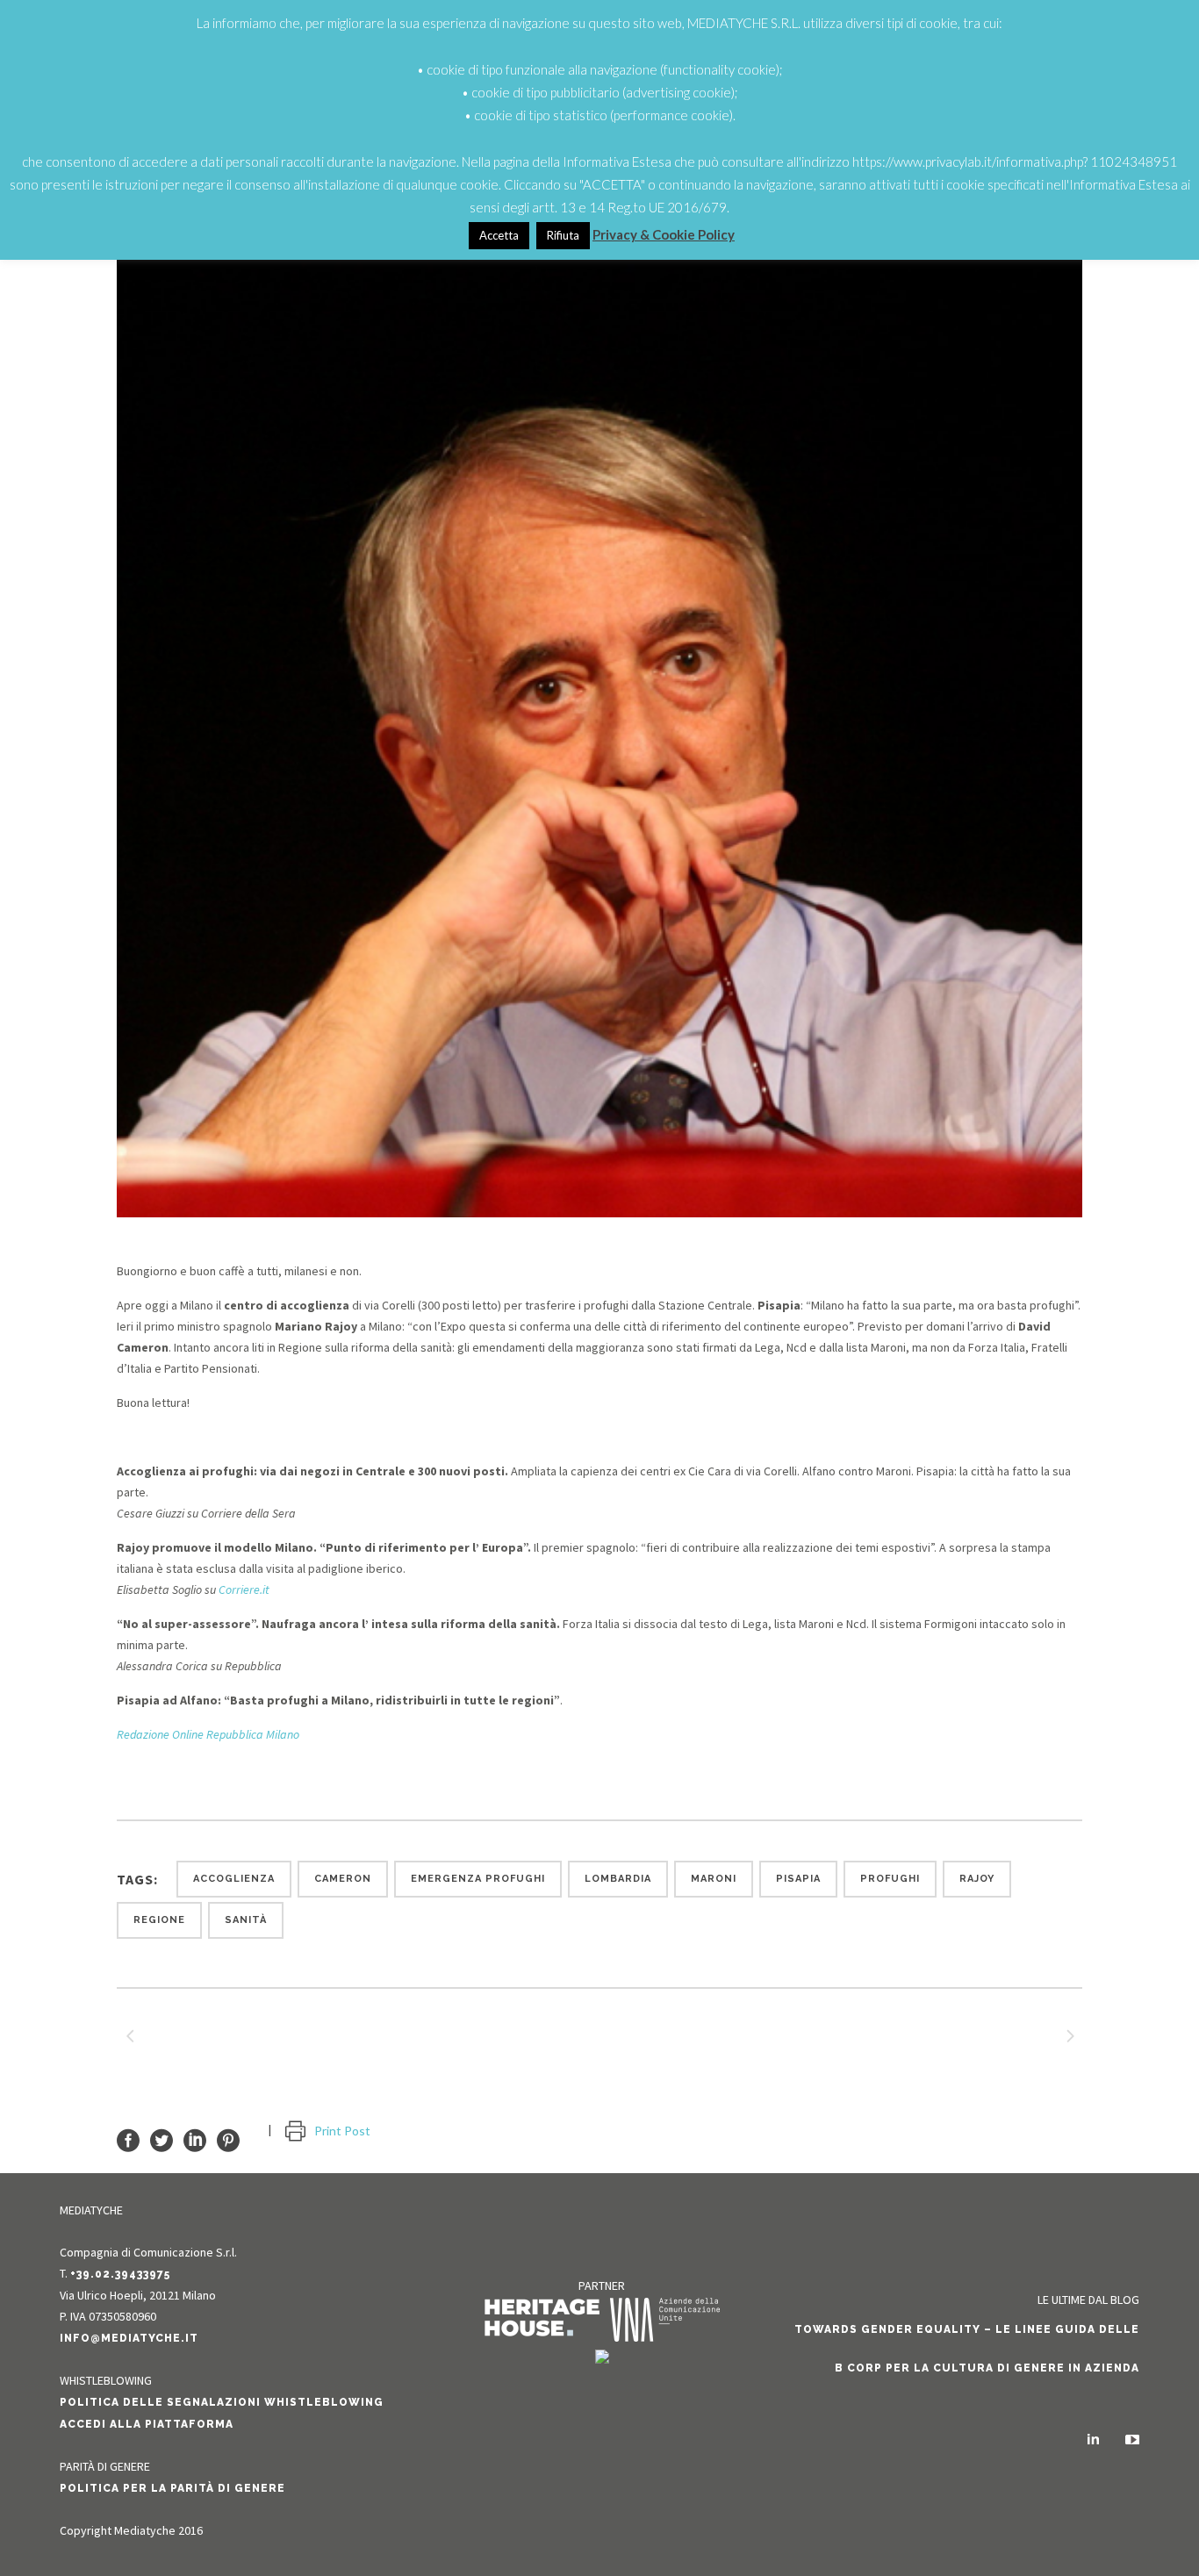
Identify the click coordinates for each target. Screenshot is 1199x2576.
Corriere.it (244, 1589)
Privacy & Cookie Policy (664, 234)
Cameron (343, 1879)
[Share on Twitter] (162, 2139)
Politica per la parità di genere (172, 2488)
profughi (890, 1879)
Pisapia (798, 1879)
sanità (246, 1920)
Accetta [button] (499, 235)
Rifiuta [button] (563, 235)
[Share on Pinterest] (228, 2139)
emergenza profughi (478, 1879)
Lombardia (618, 1879)
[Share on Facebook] (128, 2139)
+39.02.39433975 (120, 2274)
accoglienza (234, 1879)
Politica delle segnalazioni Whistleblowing (222, 2402)
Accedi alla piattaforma (147, 2424)
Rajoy (977, 1879)
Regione (159, 1920)
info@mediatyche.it (129, 2338)
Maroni (714, 1879)
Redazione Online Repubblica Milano (208, 1734)
